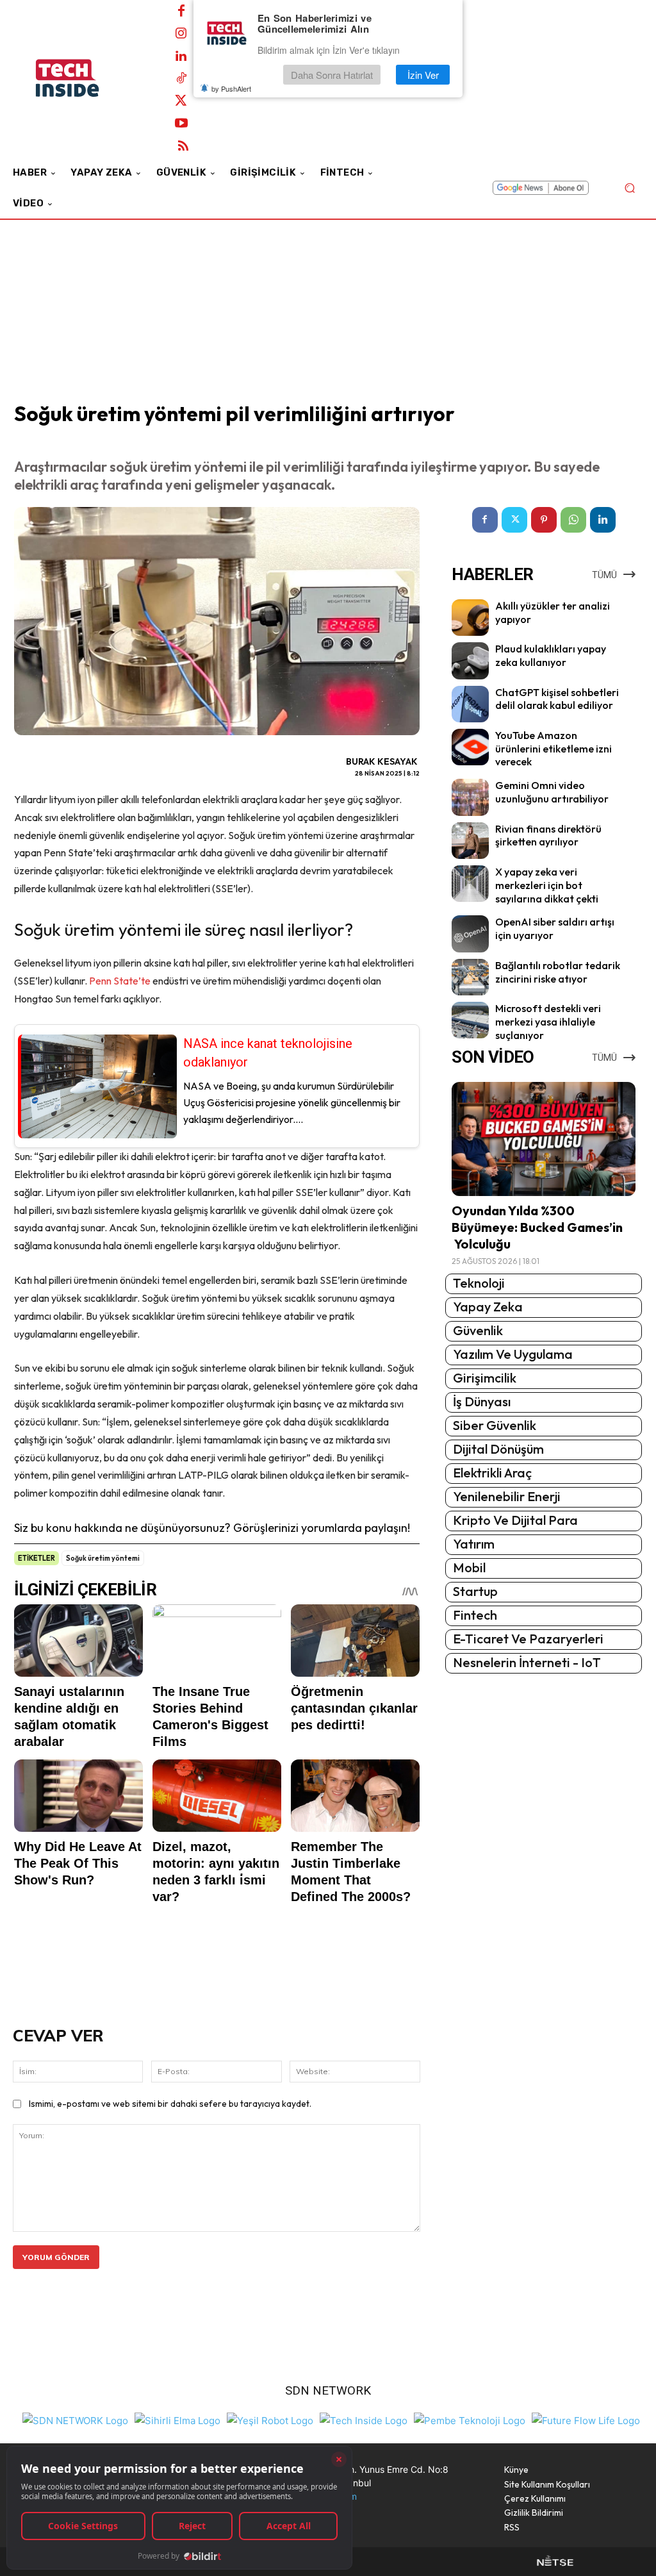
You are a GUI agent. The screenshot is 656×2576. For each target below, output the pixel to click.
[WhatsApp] (573, 520)
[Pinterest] (544, 520)
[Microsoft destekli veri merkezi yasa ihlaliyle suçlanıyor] (470, 1020)
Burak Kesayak (382, 761)
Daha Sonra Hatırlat (332, 75)
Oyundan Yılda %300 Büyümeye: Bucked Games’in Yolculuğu (537, 1227)
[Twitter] (181, 101)
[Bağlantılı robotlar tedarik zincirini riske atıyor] (470, 977)
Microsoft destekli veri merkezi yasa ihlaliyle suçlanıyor (548, 1022)
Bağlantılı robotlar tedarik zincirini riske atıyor (558, 972)
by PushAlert (231, 88)
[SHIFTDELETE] (75, 2419)
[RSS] (183, 146)
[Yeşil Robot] (270, 2419)
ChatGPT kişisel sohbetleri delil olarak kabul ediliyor (557, 699)
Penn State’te (120, 981)
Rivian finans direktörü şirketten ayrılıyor (548, 835)
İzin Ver (423, 75)
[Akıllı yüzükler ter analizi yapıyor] (470, 618)
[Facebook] (181, 12)
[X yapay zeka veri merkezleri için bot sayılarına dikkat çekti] (470, 884)
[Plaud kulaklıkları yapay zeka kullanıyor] (470, 661)
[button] (629, 188)
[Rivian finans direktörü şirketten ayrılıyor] (470, 841)
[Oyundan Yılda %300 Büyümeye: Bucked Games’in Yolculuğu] (544, 1139)
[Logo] (83, 78)
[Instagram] (181, 34)
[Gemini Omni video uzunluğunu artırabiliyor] (470, 797)
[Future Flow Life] (586, 2419)
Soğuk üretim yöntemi (103, 1558)
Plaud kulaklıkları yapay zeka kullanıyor (551, 655)
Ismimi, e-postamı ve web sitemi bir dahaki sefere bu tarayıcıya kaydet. (170, 2104)
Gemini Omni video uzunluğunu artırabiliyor (552, 792)
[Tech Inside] (364, 2419)
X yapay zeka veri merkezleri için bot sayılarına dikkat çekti (547, 885)
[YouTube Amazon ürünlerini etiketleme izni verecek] (470, 747)
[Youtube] (181, 124)
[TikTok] (181, 79)
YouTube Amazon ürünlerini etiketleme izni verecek (553, 749)
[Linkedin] (181, 56)
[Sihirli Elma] (177, 2419)
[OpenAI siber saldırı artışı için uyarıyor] (470, 934)
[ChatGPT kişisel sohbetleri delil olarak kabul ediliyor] (470, 704)
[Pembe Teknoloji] (470, 2419)
